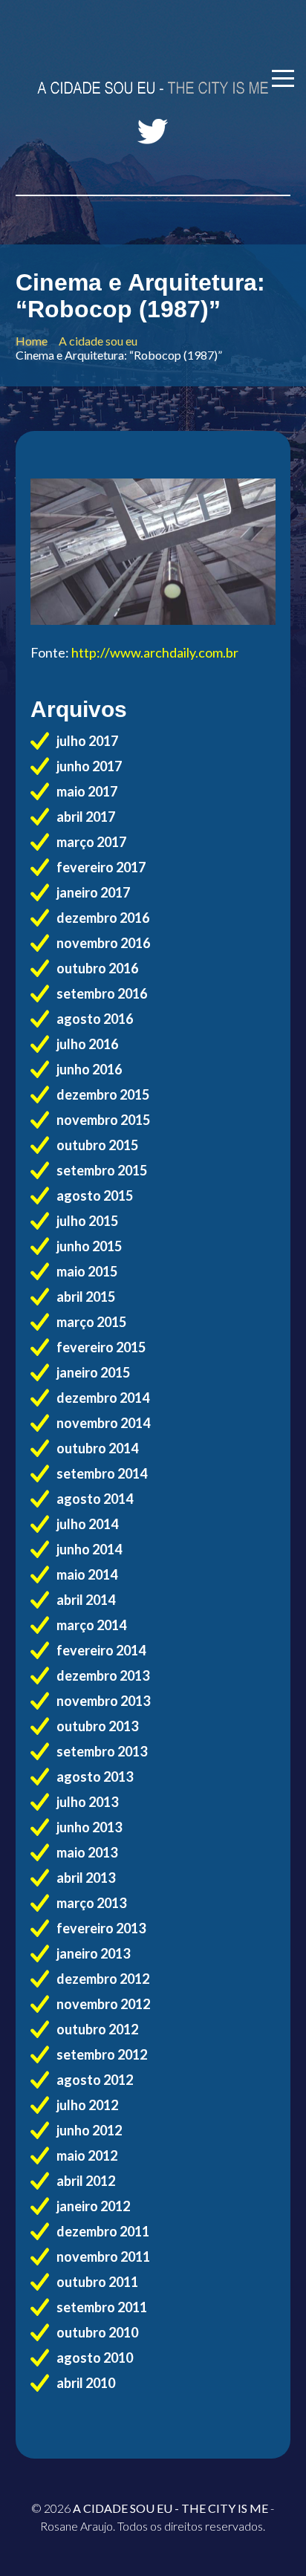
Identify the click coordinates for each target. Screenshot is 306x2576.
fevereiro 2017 (101, 867)
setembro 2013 (102, 1751)
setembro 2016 (102, 993)
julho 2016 (87, 1044)
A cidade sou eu (98, 341)
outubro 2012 (97, 2029)
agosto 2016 (95, 1019)
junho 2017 (89, 766)
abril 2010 (86, 2383)
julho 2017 (87, 741)
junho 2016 (89, 1069)
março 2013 (91, 1903)
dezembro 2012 (103, 1979)
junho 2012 (89, 2130)
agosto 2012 (95, 2080)
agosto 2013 (95, 1777)
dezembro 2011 (103, 2231)
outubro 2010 (97, 2332)
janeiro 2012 (93, 2206)
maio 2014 (87, 1574)
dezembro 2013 (103, 1675)
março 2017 (91, 842)
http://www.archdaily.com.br (155, 652)
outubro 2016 (97, 968)
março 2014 (91, 1625)
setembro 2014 (102, 1473)
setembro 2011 (102, 2307)
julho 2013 (87, 1802)
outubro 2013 (97, 1726)
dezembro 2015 (103, 1094)
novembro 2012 (103, 2004)
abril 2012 (86, 2181)
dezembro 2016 (103, 918)
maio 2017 (87, 791)
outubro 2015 (97, 1145)
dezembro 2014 (103, 1398)
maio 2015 (87, 1271)
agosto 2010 (95, 2358)
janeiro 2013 (93, 1953)
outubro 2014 (97, 1448)
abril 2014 (86, 1600)
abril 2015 (86, 1297)
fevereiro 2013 (101, 1928)
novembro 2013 (103, 1701)
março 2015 (91, 1322)
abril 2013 (86, 1878)
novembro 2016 (103, 943)
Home (32, 341)
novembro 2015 (103, 1120)
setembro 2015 (102, 1170)
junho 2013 (89, 1827)
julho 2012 (87, 2105)
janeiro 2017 (93, 892)
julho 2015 (87, 1221)
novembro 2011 (103, 2257)
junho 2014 (89, 1549)
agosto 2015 (95, 1195)
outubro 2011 (97, 2282)
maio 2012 (87, 2155)
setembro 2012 (102, 2054)
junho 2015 (89, 1246)
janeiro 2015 (93, 1372)
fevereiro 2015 (101, 1347)
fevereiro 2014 (101, 1650)
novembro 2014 (103, 1423)
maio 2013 (87, 1852)
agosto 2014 (95, 1499)
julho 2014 (87, 1524)
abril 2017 (86, 817)
